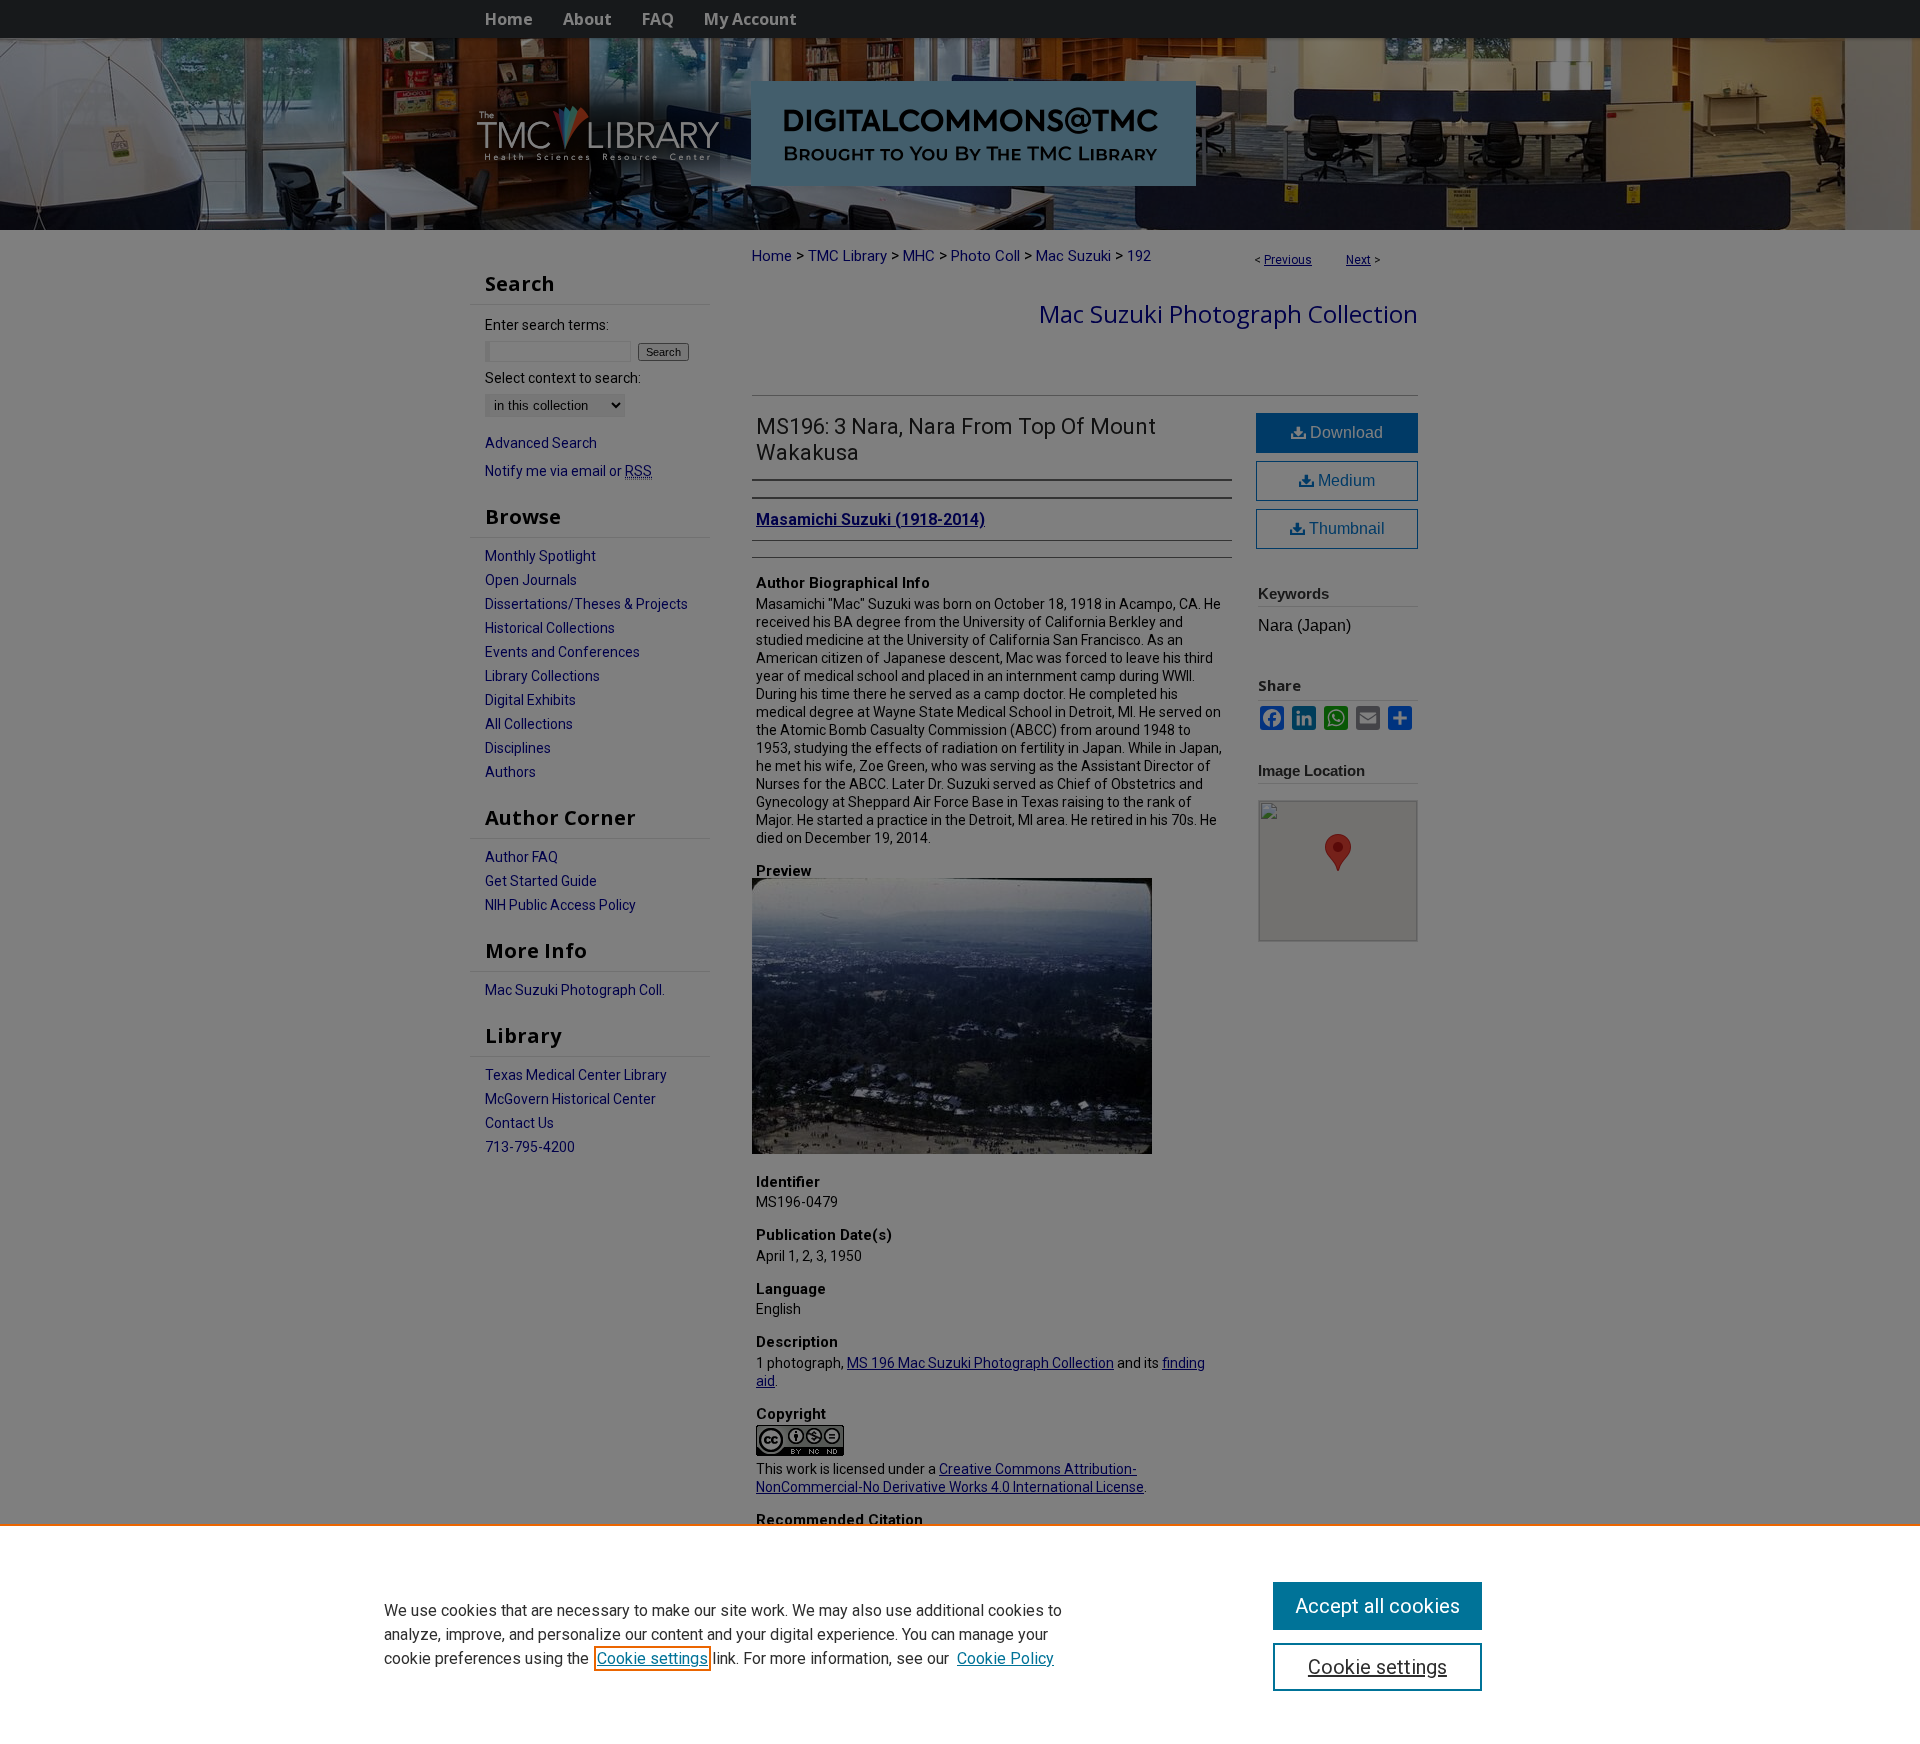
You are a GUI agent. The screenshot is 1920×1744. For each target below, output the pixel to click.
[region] (960, 1634)
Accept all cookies (1377, 1606)
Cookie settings (652, 1658)
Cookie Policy (1005, 1658)
